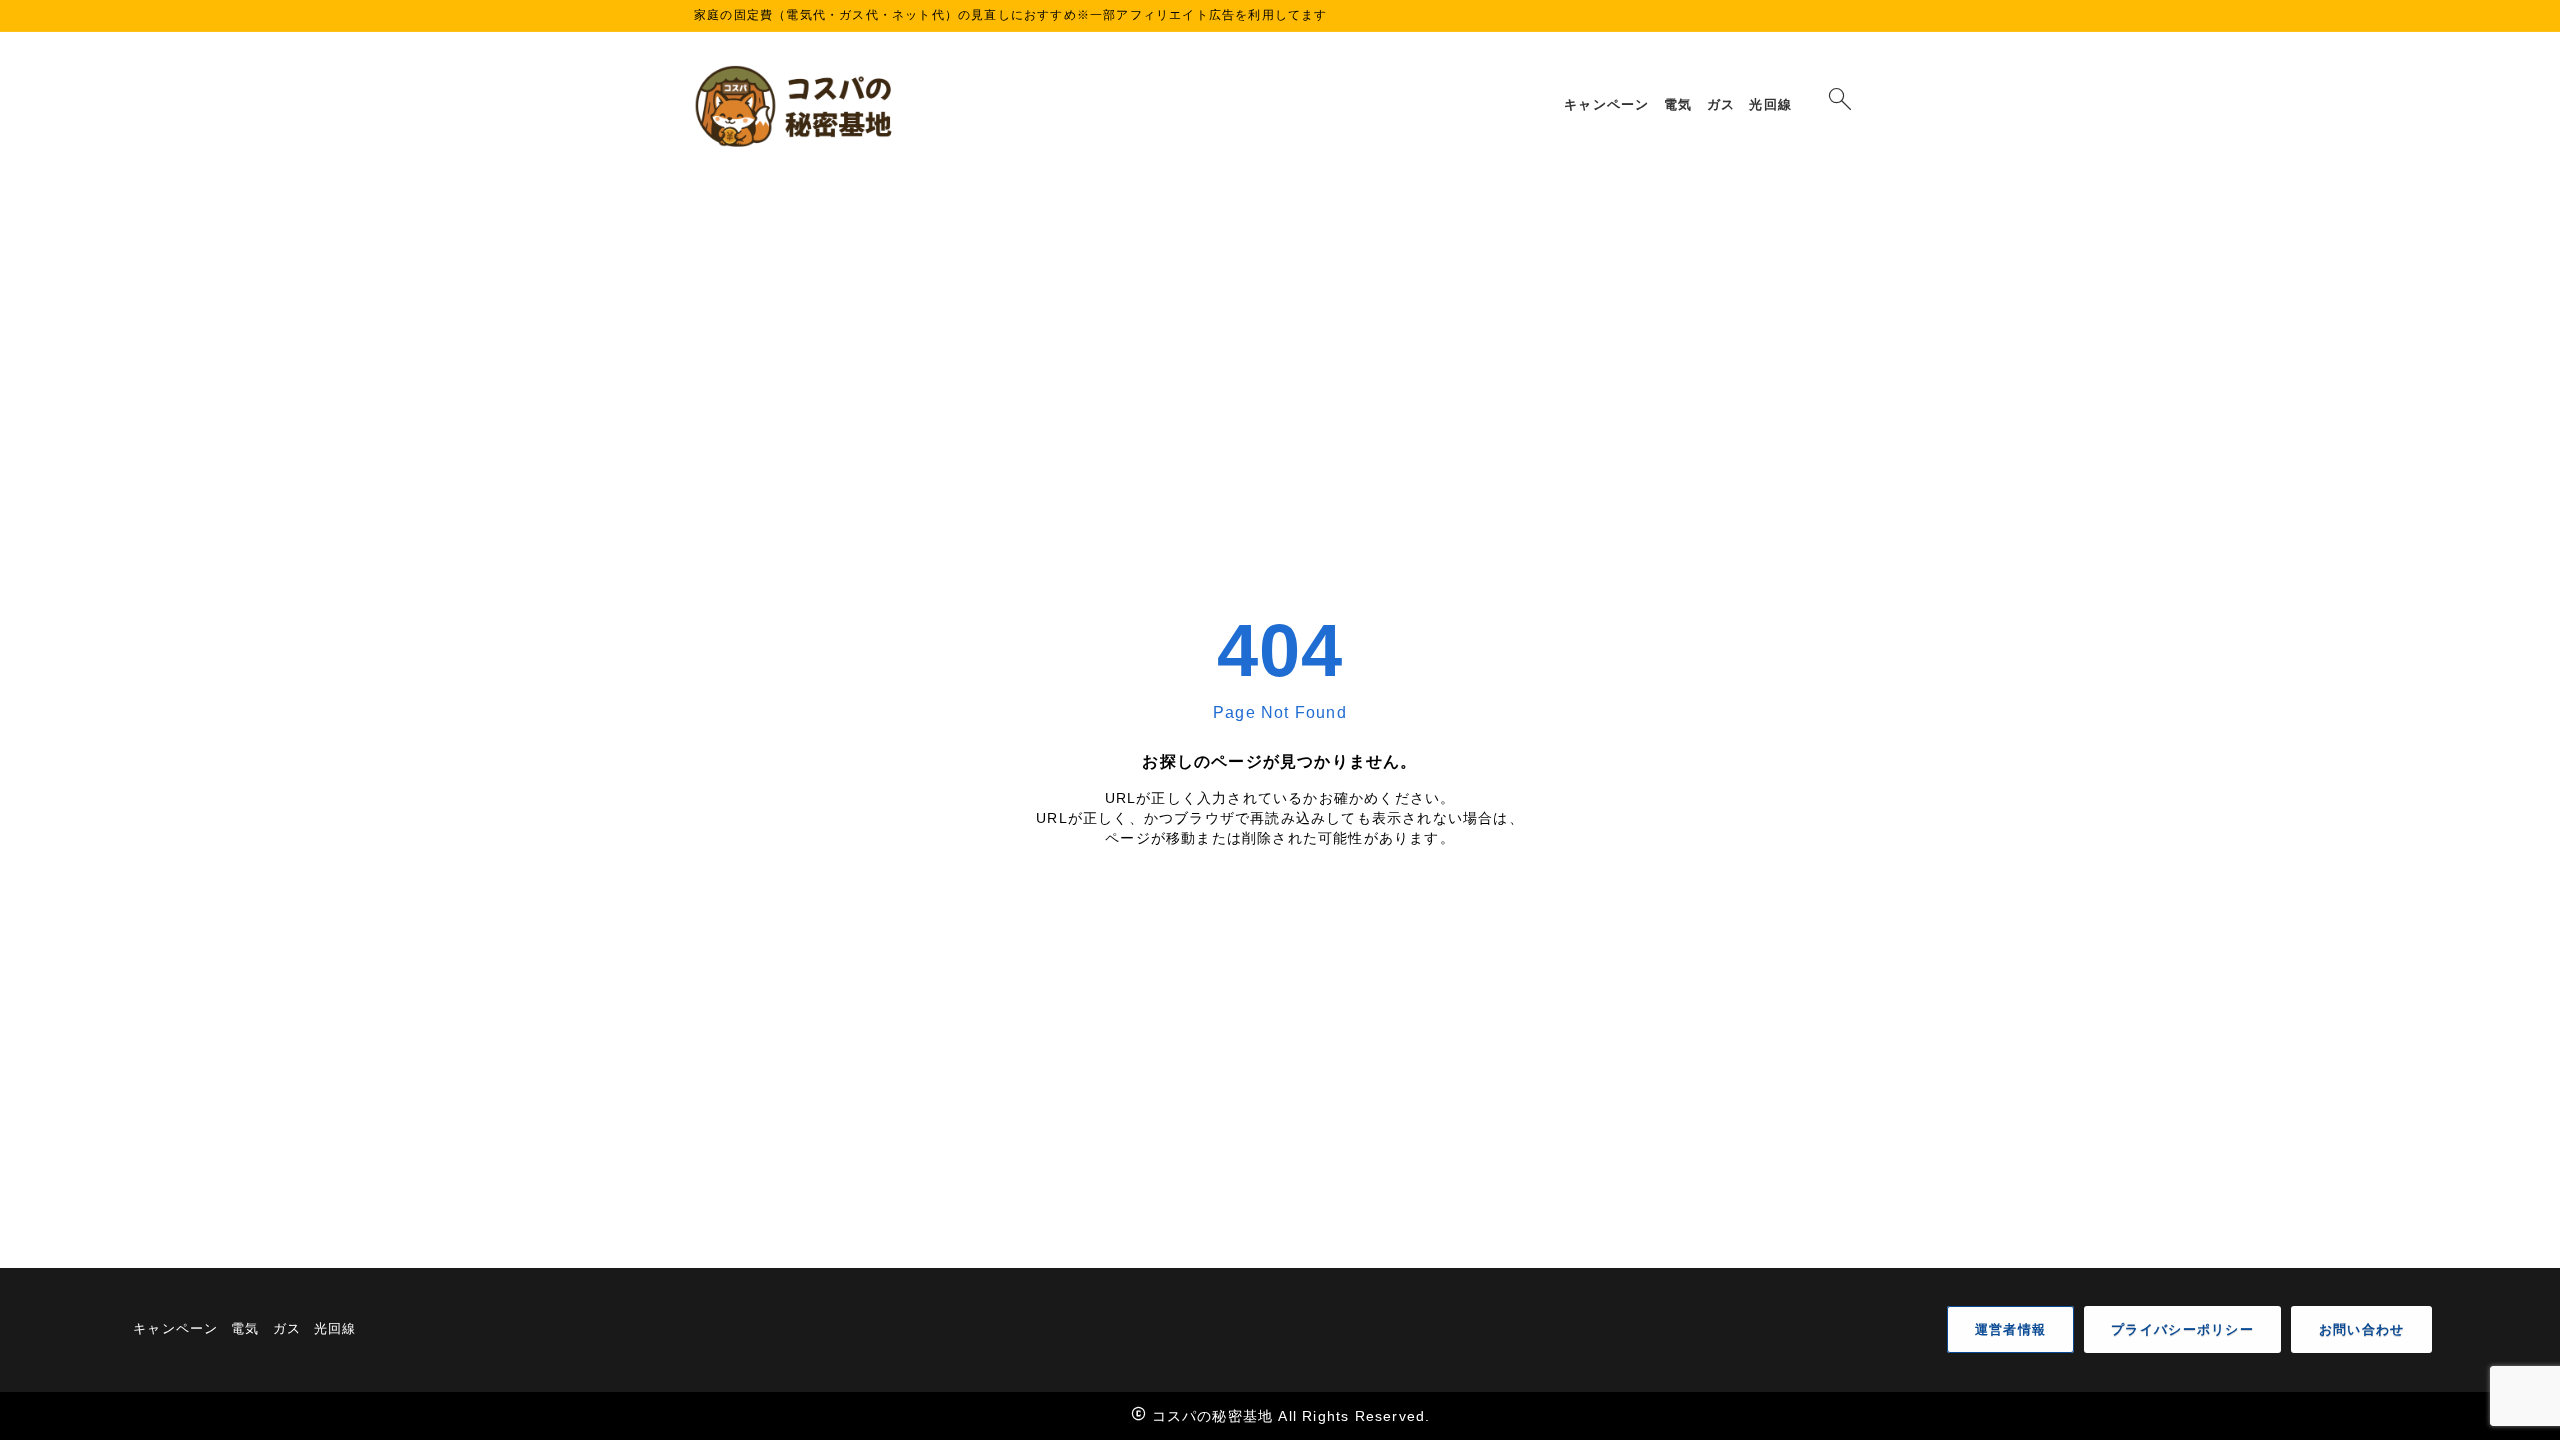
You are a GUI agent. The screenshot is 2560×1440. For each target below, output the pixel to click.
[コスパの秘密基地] (797, 106)
